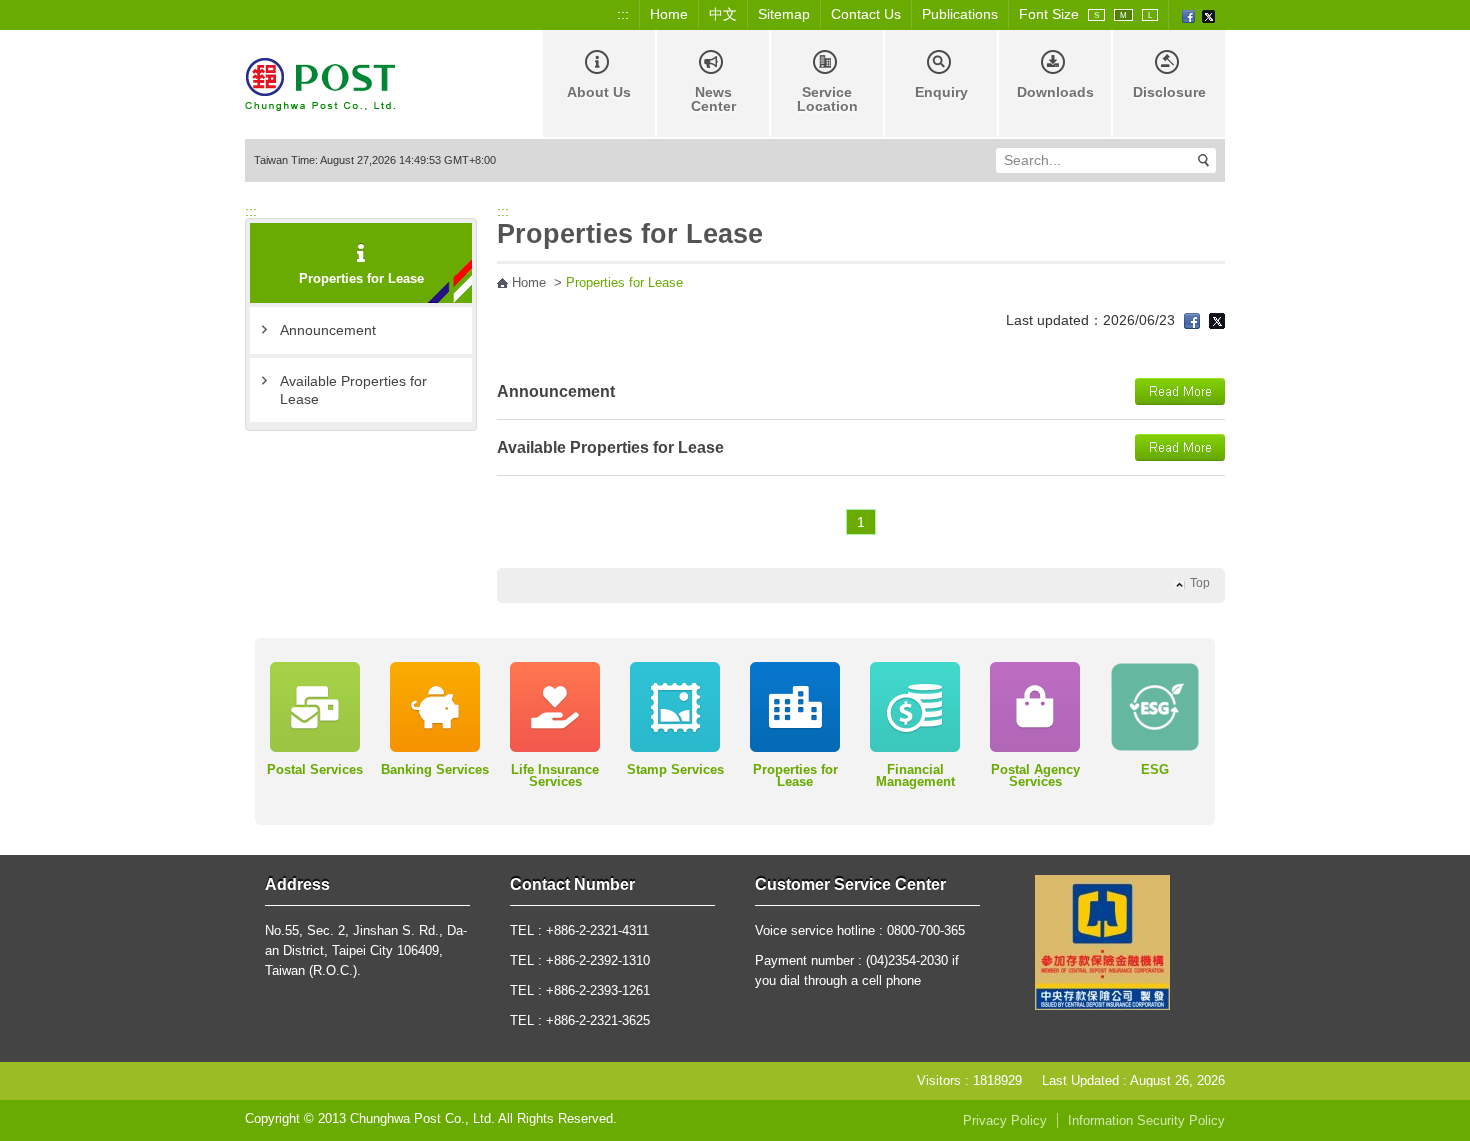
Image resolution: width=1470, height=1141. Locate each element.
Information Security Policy (1146, 1121)
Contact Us (866, 14)
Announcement (328, 330)
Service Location (827, 99)
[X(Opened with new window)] (1208, 15)
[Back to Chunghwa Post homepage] (320, 82)
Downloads (1055, 92)
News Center (713, 99)
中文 (723, 14)
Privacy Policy (1005, 1121)
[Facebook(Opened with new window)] (1188, 15)
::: (623, 14)
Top (1200, 583)
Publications (960, 14)
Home (669, 14)
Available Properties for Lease (353, 390)
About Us (599, 92)
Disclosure (1169, 92)
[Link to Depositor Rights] (1102, 941)
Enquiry (941, 92)
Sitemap (784, 14)
